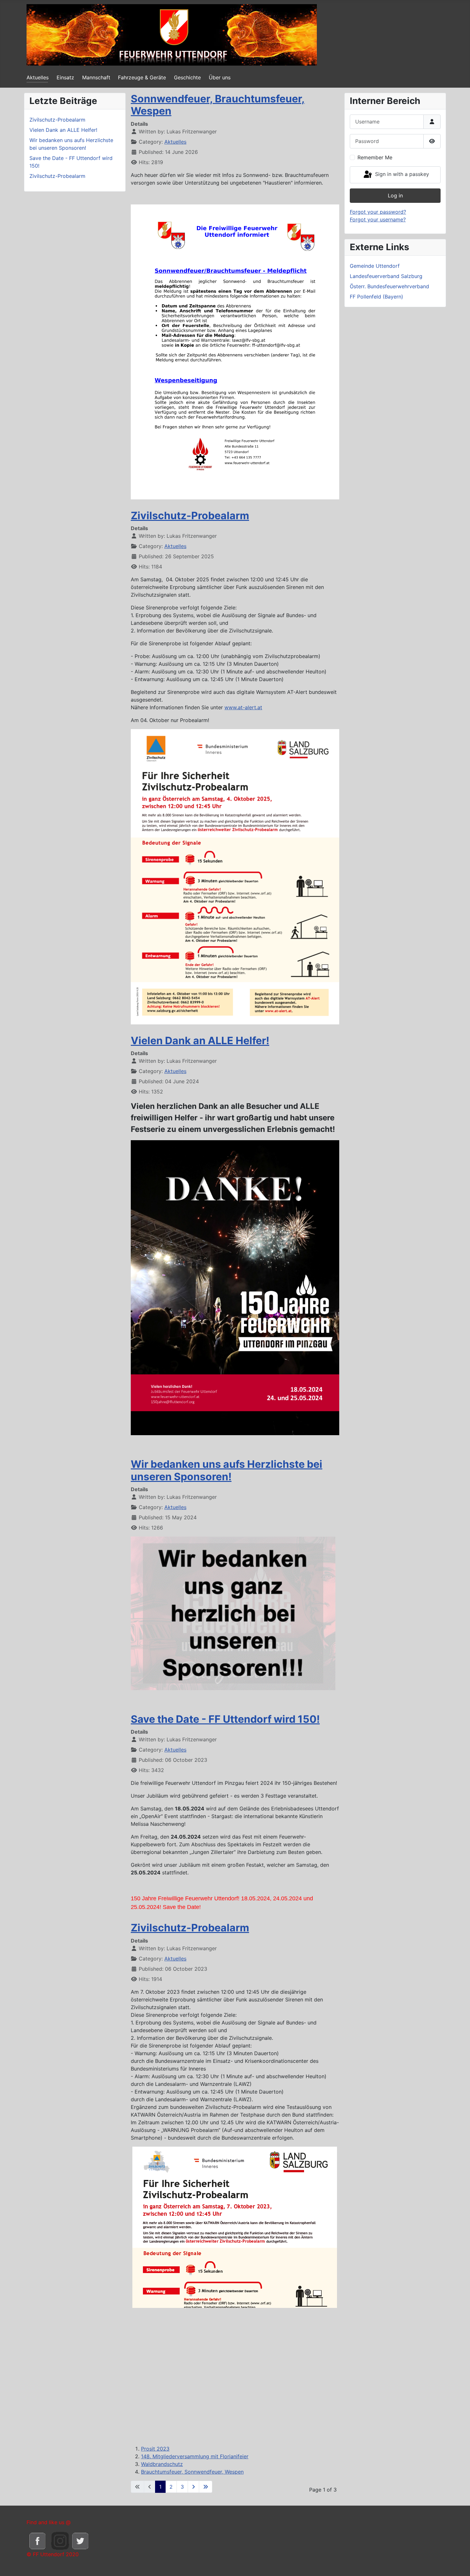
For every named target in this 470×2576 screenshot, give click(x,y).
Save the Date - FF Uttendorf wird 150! (225, 1719)
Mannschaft (96, 77)
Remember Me (375, 157)
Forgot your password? (378, 212)
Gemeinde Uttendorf (375, 266)
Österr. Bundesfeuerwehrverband (389, 286)
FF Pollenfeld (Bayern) (376, 297)
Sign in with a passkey (401, 174)
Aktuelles (38, 77)
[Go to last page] (206, 2487)
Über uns (220, 77)
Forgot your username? (378, 219)
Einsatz (65, 77)
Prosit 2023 (155, 2449)
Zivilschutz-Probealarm (190, 516)
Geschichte (187, 77)
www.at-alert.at (243, 707)
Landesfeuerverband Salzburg (386, 276)
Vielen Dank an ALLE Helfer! (200, 1041)
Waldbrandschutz (162, 2464)
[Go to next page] (193, 2487)
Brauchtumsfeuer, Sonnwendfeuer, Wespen (192, 2472)
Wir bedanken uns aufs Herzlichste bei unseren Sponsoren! (227, 1470)
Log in (395, 195)
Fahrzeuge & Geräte (142, 77)
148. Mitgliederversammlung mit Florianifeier (195, 2456)
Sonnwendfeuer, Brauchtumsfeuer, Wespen (218, 105)
